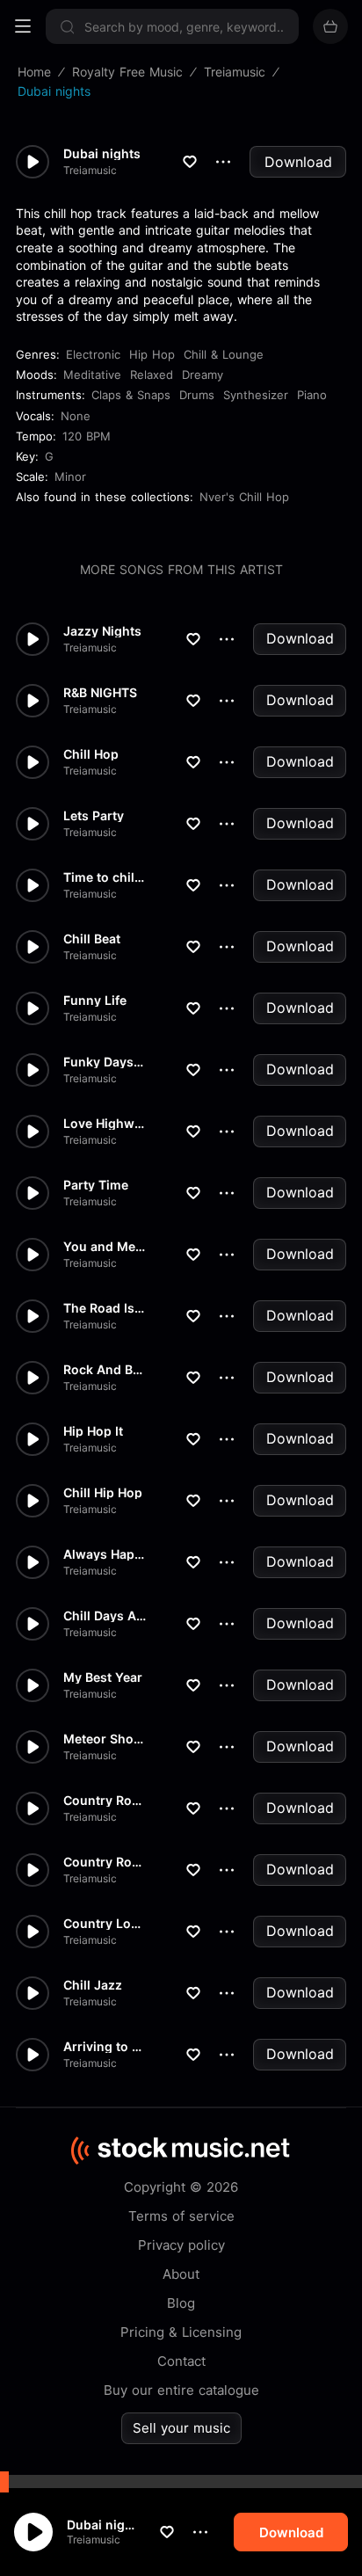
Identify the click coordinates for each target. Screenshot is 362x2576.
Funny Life (95, 1001)
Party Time (96, 1185)
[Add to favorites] (167, 2532)
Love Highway (105, 1124)
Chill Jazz (93, 1985)
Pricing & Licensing (181, 2332)
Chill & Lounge (224, 354)
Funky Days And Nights (105, 1062)
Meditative (92, 375)
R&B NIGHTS (100, 693)
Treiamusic (94, 2540)
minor (70, 477)
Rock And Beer (105, 1370)
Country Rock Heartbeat (105, 1862)
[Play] (33, 2532)
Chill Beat (92, 939)
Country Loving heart (105, 1924)
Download (298, 162)
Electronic (93, 354)
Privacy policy (181, 2245)
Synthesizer (256, 395)
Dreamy (203, 375)
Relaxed (152, 375)
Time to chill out (105, 877)
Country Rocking (105, 1801)
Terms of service (181, 2216)
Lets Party (94, 816)
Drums (197, 395)
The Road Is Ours (105, 1308)
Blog (181, 2303)
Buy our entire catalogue (181, 2390)
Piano (312, 395)
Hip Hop (152, 354)
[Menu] (23, 26)
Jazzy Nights (102, 631)
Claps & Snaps (131, 395)
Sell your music (181, 2428)
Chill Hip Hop (103, 1493)
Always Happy (105, 1554)
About (181, 2274)
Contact (181, 2361)
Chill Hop (91, 754)
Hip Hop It (93, 1431)
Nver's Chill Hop (244, 497)
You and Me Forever (105, 1247)
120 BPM (87, 436)
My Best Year (103, 1677)
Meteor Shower (105, 1739)
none (76, 416)
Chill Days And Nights (105, 1616)
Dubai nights (104, 2525)
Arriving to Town (105, 2047)
